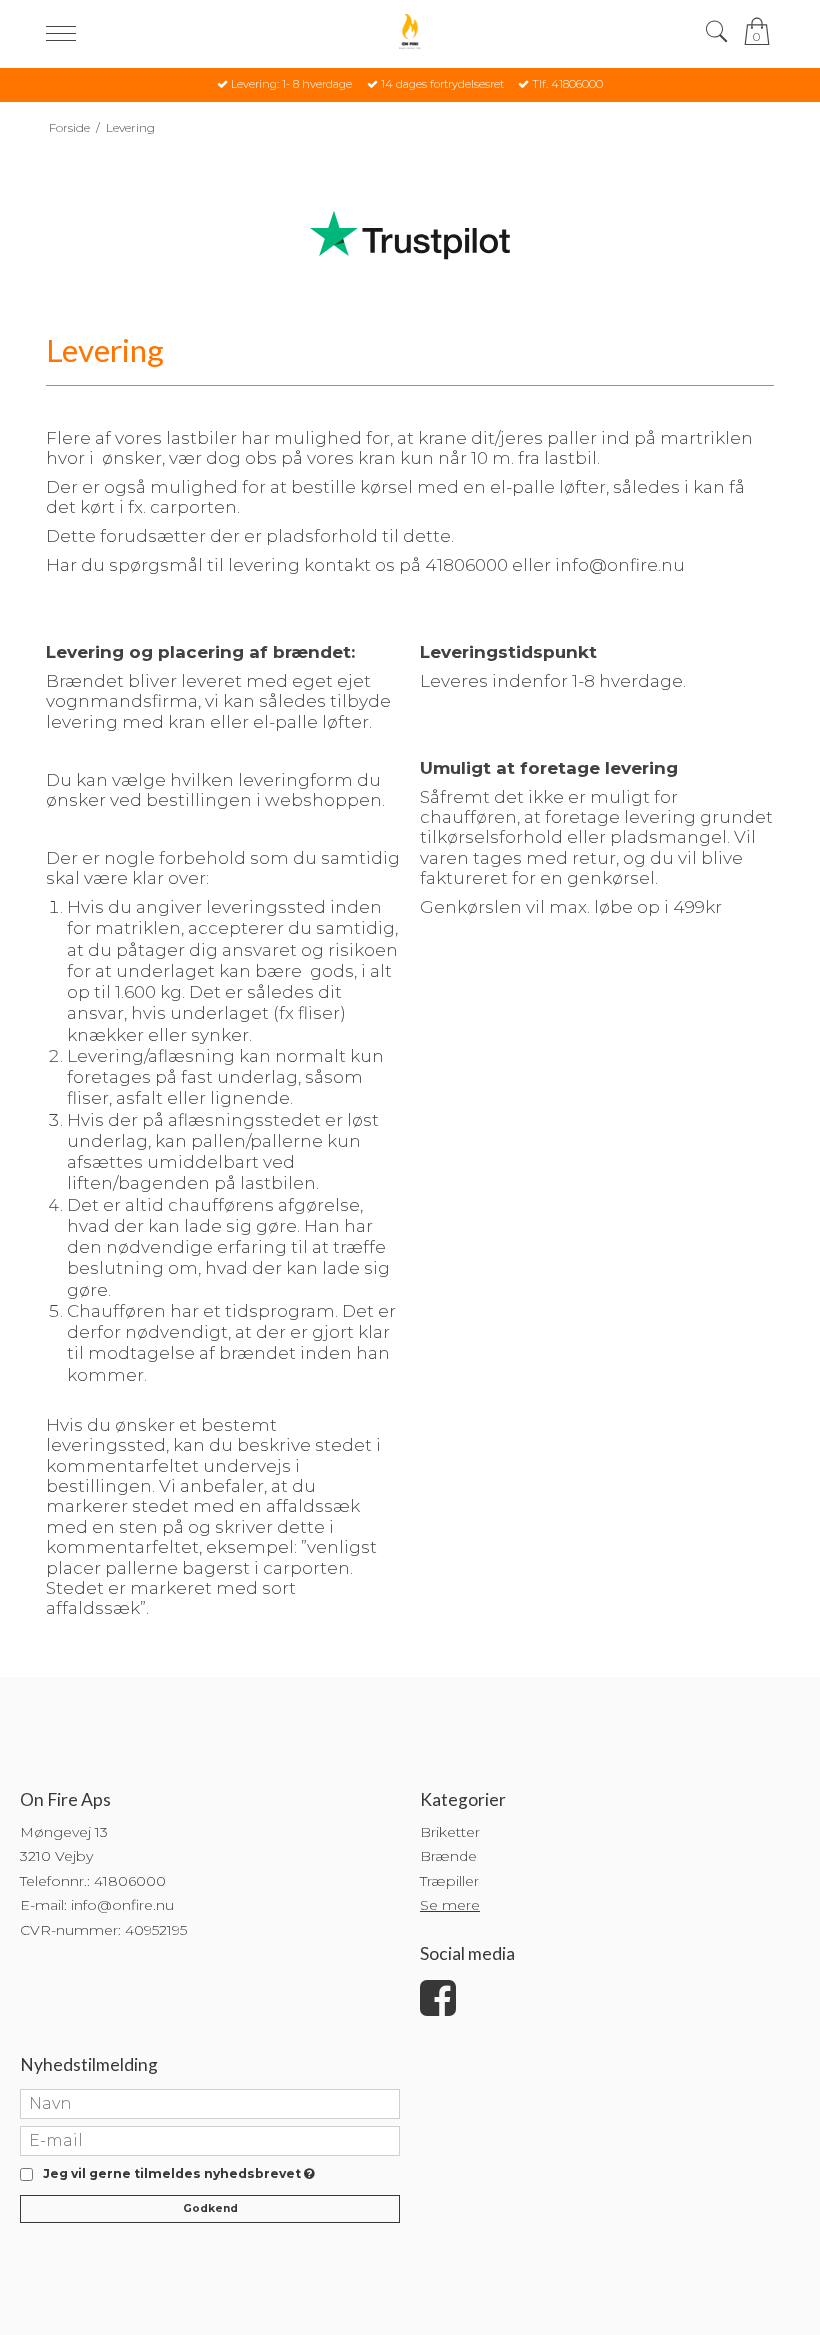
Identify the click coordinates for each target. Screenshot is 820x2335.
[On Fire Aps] (409, 31)
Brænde (448, 1856)
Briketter (450, 1832)
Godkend (210, 2208)
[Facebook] (438, 2008)
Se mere (450, 1905)
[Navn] (210, 2102)
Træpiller (449, 1881)
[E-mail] (210, 2139)
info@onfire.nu (122, 1905)
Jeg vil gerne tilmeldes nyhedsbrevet (175, 2174)
